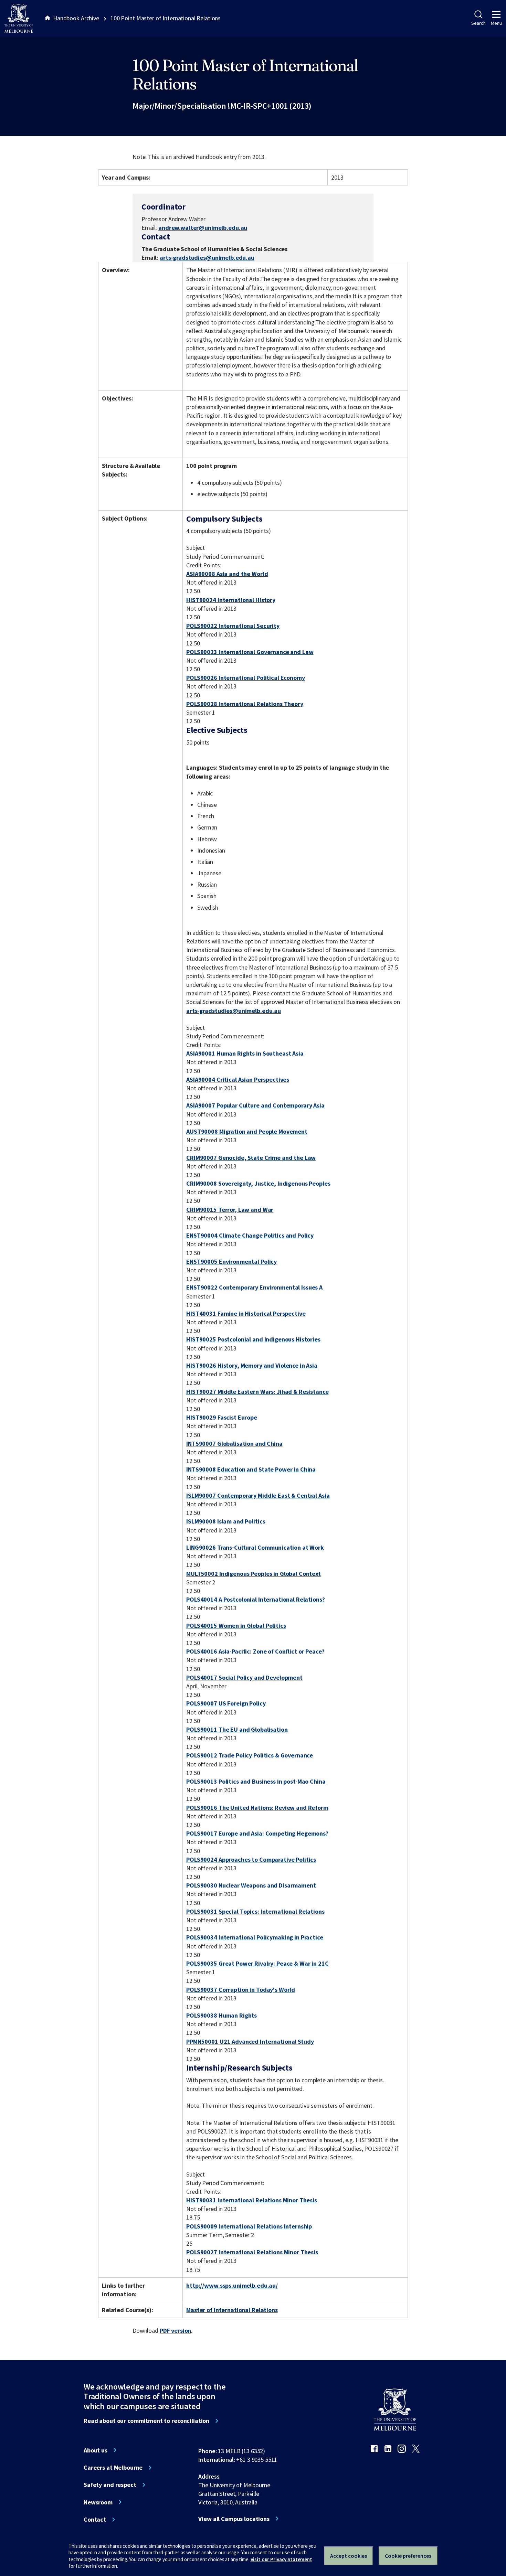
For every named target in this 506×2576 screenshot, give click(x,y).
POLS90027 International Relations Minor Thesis (252, 2252)
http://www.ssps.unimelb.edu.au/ (232, 2285)
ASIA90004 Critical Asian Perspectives (238, 1079)
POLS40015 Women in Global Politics (236, 1626)
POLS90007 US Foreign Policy (226, 1703)
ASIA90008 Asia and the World (227, 574)
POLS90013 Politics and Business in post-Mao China (256, 1781)
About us (96, 2450)
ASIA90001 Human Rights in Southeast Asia (245, 1053)
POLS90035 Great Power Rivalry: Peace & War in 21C (257, 1963)
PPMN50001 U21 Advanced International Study (250, 2041)
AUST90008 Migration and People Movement (247, 1131)
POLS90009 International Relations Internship (249, 2226)
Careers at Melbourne (113, 2468)
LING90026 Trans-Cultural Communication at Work (255, 1547)
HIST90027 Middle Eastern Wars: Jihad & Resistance (257, 1392)
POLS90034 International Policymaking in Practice (255, 1937)
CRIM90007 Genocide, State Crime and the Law (251, 1158)
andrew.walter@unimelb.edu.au (203, 228)
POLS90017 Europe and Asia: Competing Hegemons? (257, 1833)
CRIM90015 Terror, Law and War (230, 1210)
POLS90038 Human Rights (222, 2015)
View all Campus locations (234, 2519)
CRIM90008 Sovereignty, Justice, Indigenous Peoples (258, 1183)
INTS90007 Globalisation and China (234, 1444)
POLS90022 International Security (233, 626)
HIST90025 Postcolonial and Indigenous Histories (253, 1339)
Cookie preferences (408, 2556)
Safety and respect (110, 2485)
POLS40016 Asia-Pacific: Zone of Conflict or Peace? (255, 1651)
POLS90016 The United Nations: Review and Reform (257, 1808)
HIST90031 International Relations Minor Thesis (252, 2200)
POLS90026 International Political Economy (245, 678)
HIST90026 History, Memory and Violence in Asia (252, 1365)
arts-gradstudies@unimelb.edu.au (207, 258)
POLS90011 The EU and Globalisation (237, 1729)
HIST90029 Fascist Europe (222, 1417)
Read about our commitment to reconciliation (146, 2421)
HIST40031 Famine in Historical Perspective (246, 1313)
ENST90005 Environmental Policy (231, 1262)
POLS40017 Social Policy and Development (244, 1677)
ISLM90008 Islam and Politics (226, 1521)
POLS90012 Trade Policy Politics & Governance (250, 1755)
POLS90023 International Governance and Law (250, 652)
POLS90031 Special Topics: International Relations (255, 1911)
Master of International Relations (232, 2310)
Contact (95, 2520)
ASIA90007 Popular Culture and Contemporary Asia (255, 1105)
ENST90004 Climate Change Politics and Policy (250, 1235)
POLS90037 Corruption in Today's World (241, 1990)
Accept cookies (349, 2556)
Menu (496, 23)
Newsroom (98, 2502)
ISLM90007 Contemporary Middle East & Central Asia (258, 1495)
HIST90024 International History (231, 600)
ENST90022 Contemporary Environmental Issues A (254, 1287)
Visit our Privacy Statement (281, 2559)
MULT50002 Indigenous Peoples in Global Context (254, 1574)
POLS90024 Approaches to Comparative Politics (251, 1859)
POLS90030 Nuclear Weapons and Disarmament (251, 1885)
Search (478, 23)
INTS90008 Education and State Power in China (251, 1469)
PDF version (176, 2331)
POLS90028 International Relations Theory (245, 704)
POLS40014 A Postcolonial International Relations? (255, 1599)
